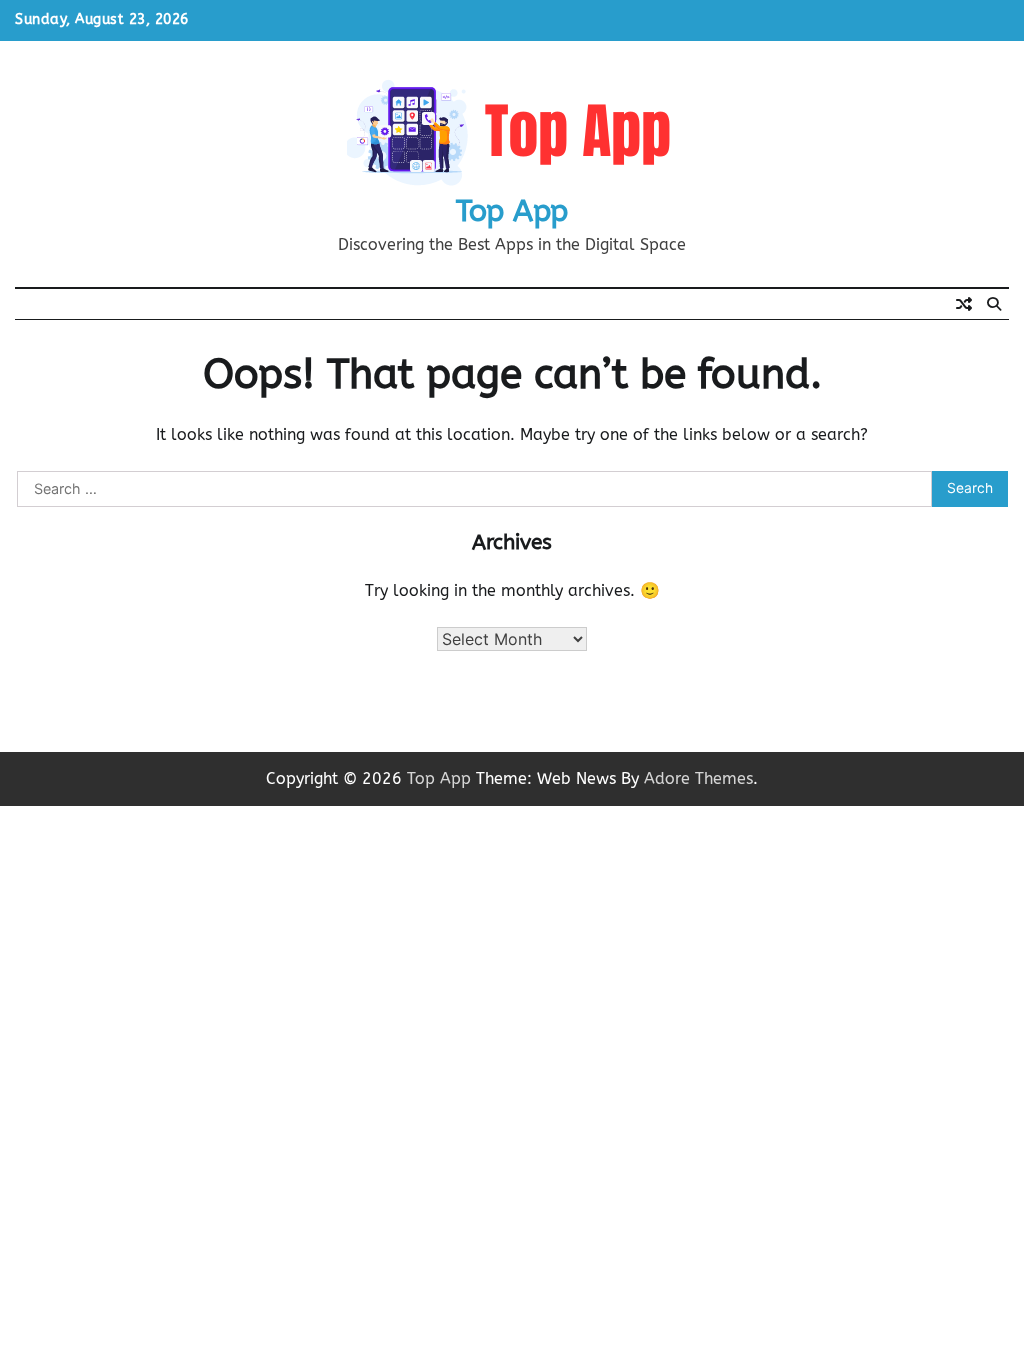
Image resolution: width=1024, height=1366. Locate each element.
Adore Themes (698, 778)
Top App (512, 211)
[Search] (994, 304)
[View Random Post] (964, 304)
